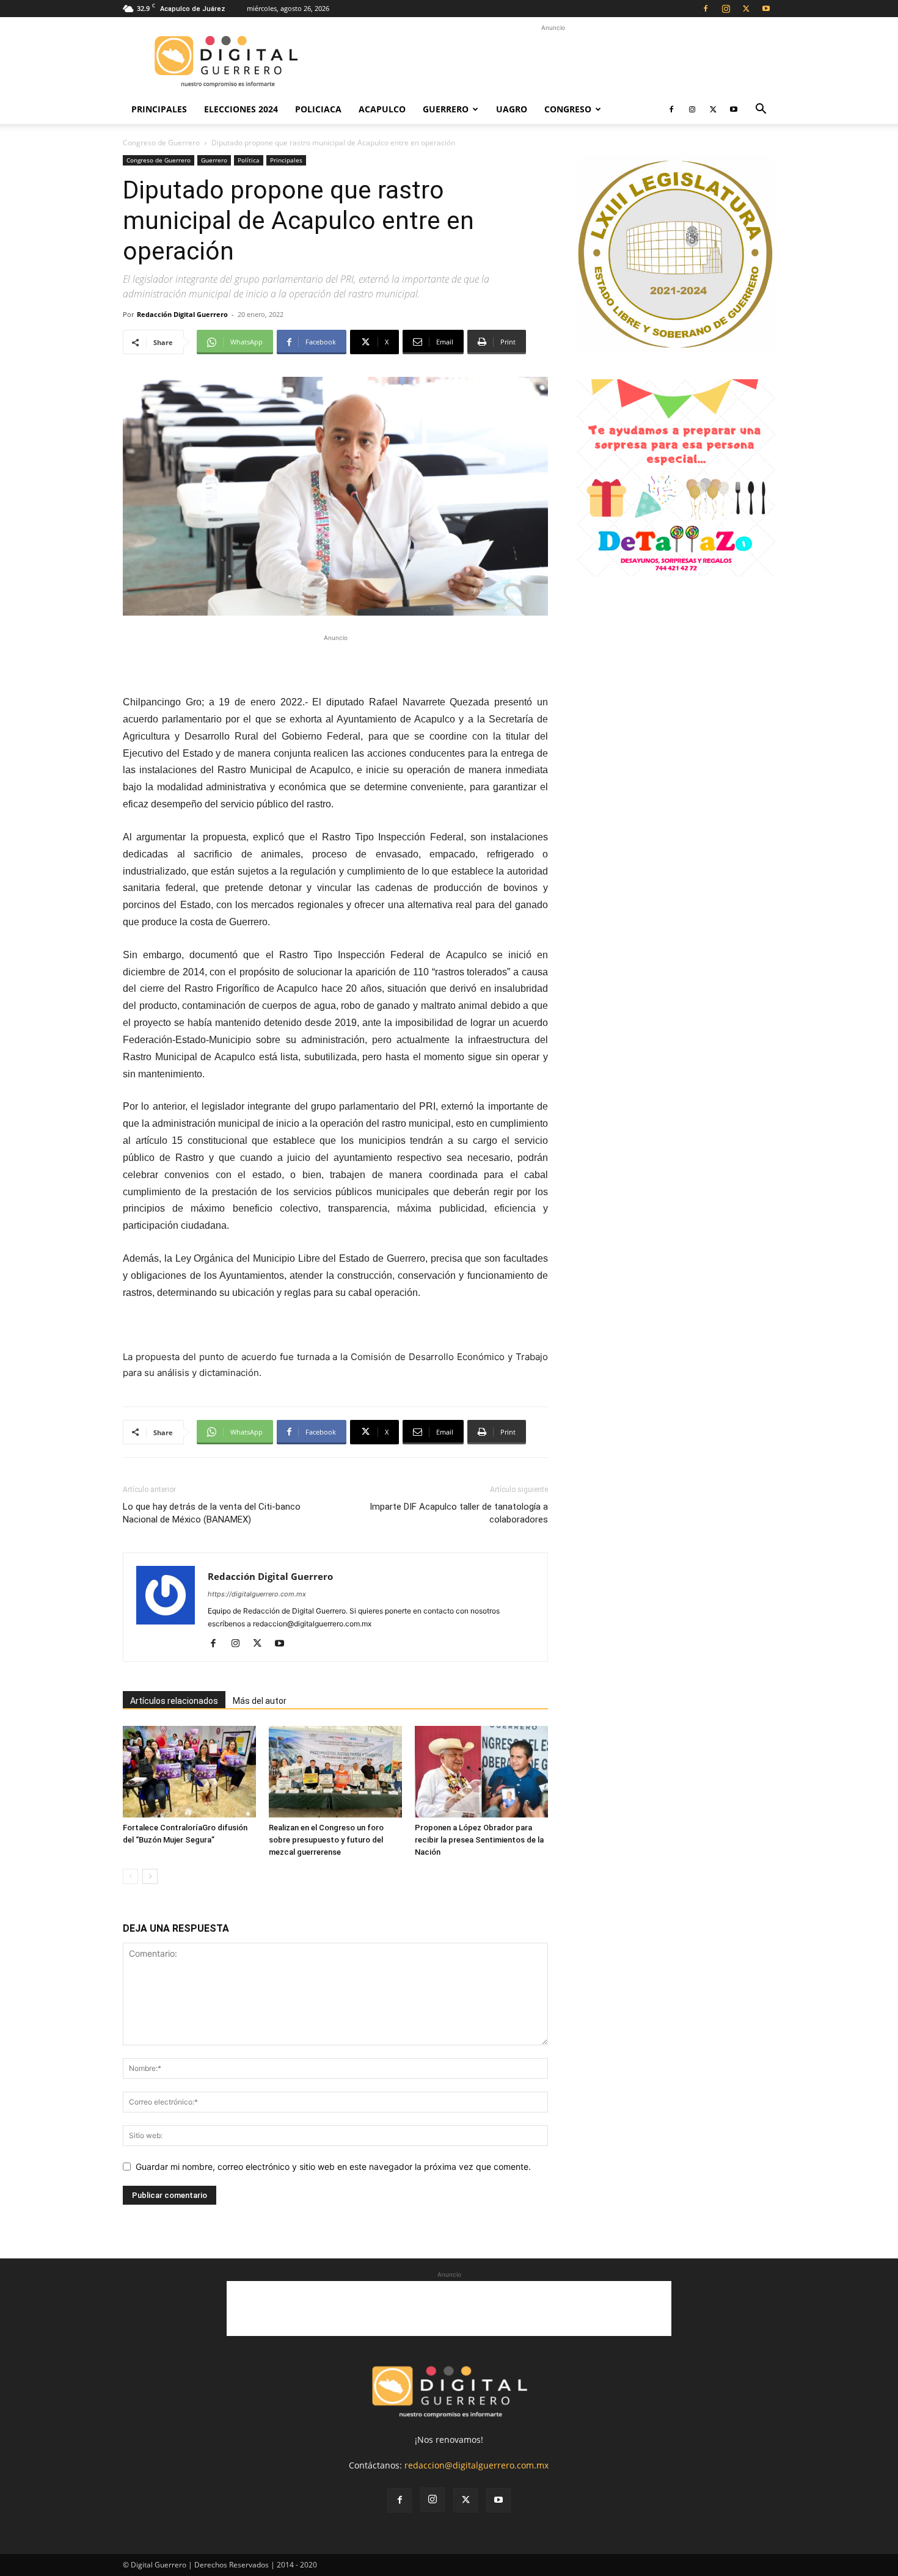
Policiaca (318, 109)
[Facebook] (706, 9)
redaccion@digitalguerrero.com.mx (476, 2465)
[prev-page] (130, 1876)
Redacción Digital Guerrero (182, 314)
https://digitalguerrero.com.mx (257, 1594)
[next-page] (150, 1876)
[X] (746, 9)
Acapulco (382, 109)
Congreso (568, 109)
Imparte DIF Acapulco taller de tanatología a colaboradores (459, 1513)
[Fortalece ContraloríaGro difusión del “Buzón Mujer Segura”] (189, 1772)
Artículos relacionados (174, 1701)
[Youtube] (766, 9)
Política (249, 160)
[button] (761, 110)
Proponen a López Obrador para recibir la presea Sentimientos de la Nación (479, 1840)
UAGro (512, 109)
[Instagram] (726, 9)
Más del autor (260, 1701)
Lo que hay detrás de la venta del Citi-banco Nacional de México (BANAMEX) (212, 1513)
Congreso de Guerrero (161, 143)
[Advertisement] (553, 62)
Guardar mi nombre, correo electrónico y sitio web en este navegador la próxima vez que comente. (333, 2167)
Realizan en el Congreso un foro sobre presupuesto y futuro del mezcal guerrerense (326, 1840)
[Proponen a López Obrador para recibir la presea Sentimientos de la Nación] (481, 1772)
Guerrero (446, 109)
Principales (159, 109)
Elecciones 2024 (241, 109)
